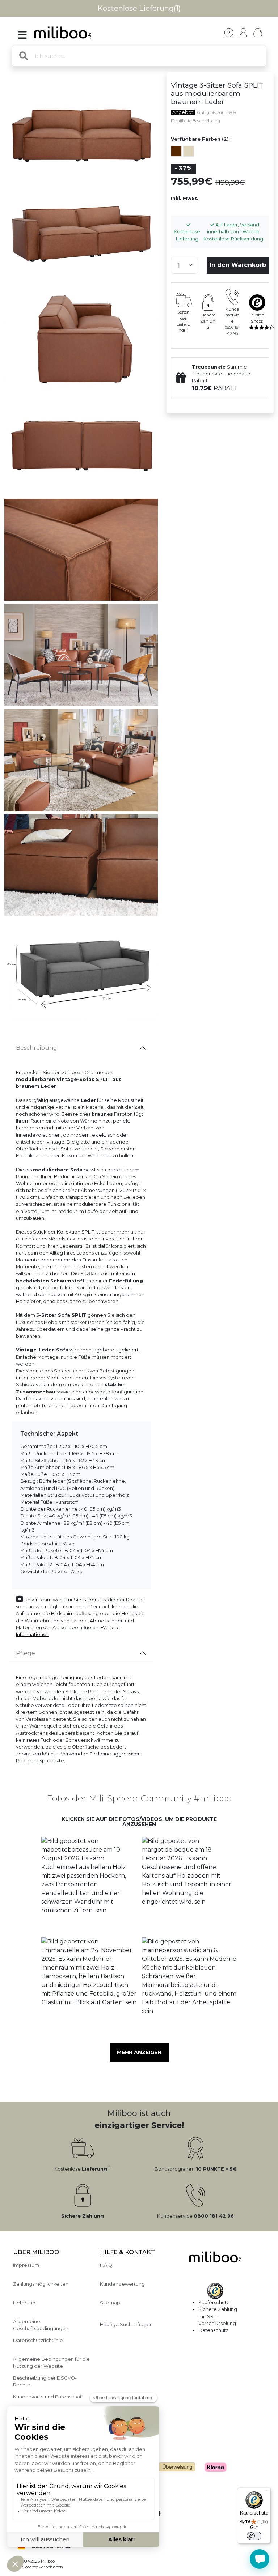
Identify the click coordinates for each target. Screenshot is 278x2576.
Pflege (26, 1653)
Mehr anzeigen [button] (139, 2052)
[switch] (254, 2536)
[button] (89, 1884)
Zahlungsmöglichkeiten (41, 2284)
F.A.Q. (107, 2265)
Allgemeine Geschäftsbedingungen (41, 2325)
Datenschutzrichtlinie (38, 2340)
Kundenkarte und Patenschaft (48, 2397)
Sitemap (110, 2303)
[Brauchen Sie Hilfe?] (260, 2559)
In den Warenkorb (238, 265)
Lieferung (24, 2303)
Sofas (67, 1149)
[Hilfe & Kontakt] (229, 33)
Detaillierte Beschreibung (195, 121)
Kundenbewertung (122, 2284)
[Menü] (266, 2492)
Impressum (26, 2265)
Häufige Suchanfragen (126, 2324)
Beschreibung (37, 1048)
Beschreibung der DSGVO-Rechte (45, 2381)
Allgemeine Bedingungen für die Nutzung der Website (51, 2363)
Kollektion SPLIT (75, 1232)
